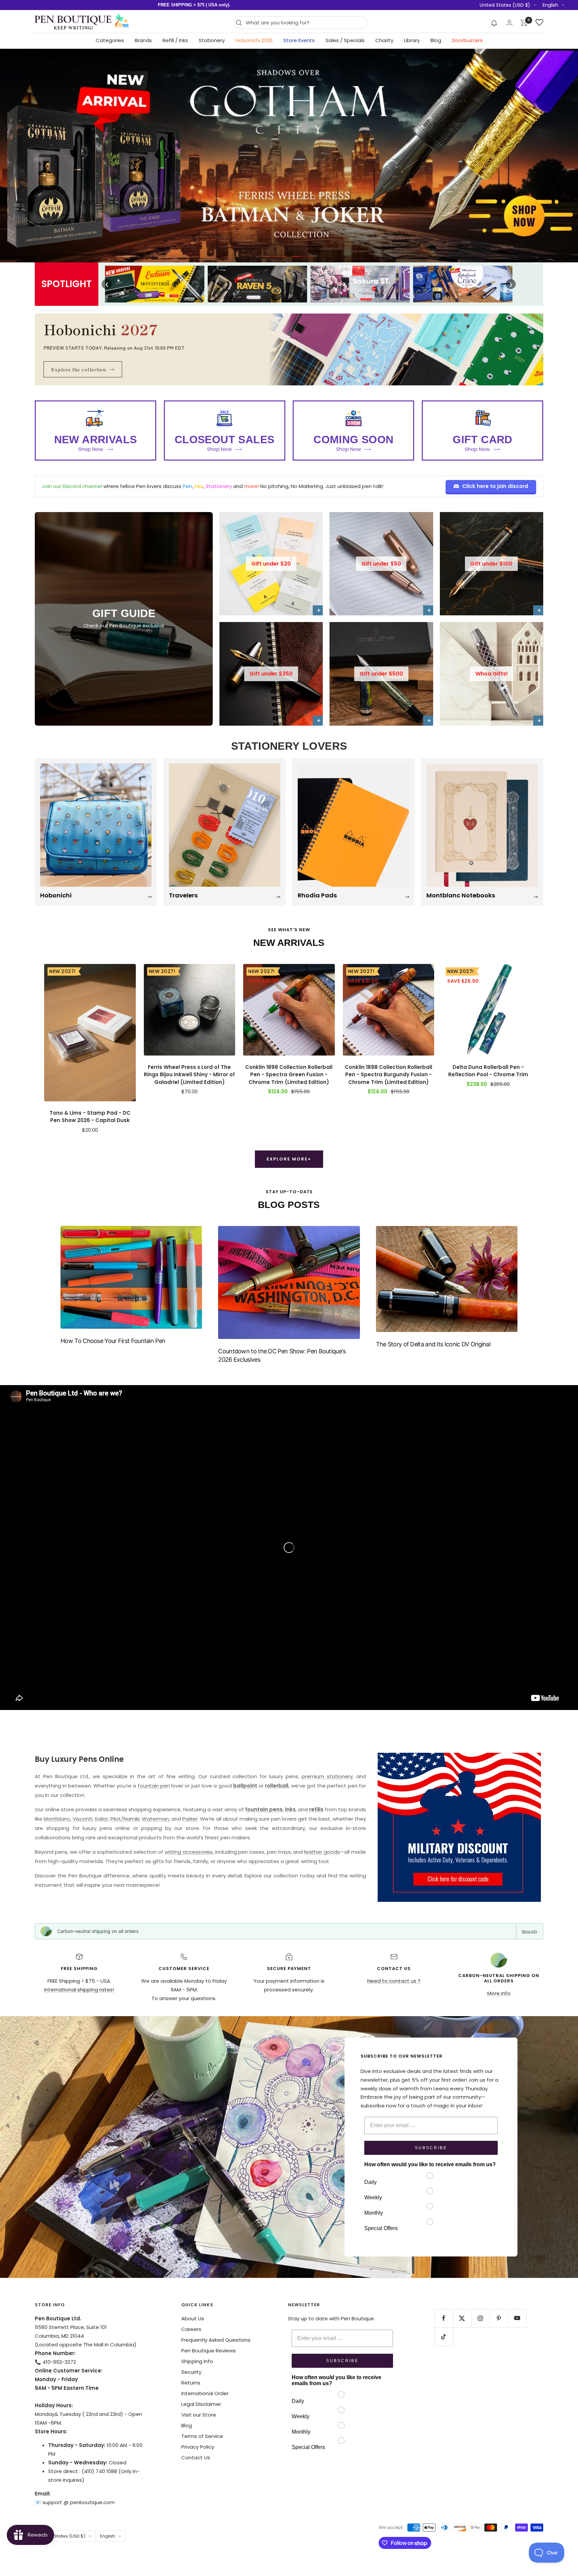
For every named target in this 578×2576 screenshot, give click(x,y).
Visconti (82, 1819)
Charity (384, 40)
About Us (193, 2318)
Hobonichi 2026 (254, 40)
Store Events (299, 40)
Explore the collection (83, 369)
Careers (191, 2329)
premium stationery (327, 1776)
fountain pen (154, 1786)
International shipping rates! (79, 1990)
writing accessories (188, 1852)
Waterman (155, 1819)
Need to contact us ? (394, 1981)
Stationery (212, 40)
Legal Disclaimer (201, 2404)
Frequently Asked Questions (216, 2340)
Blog (436, 40)
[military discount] (459, 1827)
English (550, 5)
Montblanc (57, 1819)
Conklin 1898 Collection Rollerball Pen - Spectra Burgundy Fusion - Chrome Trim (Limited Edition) (389, 1075)
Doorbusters (467, 40)
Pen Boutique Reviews (209, 2351)
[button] (494, 23)
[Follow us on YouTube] (517, 2318)
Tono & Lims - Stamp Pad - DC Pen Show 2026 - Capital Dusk (90, 1117)
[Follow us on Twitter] (462, 2318)
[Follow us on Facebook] (444, 2318)
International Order (205, 2393)
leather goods (322, 1852)
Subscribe (431, 2148)
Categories (110, 40)
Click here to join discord (495, 486)
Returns (191, 2383)
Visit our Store (199, 2415)
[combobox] (305, 23)
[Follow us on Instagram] (480, 2318)
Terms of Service (202, 2436)
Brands (143, 40)
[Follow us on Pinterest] (499, 2318)
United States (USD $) (505, 5)
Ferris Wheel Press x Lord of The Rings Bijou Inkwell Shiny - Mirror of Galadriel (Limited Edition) (189, 1075)
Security (191, 2372)
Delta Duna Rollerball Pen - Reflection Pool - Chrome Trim (488, 1071)
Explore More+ (289, 1159)
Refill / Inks (175, 40)
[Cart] (524, 23)
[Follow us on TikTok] (444, 2337)
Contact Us (196, 2458)
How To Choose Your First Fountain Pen (113, 1341)
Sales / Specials (345, 40)
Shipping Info (197, 2361)
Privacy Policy (198, 2447)
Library (412, 40)
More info (529, 1931)
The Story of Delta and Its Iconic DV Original (433, 1344)
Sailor (101, 1819)
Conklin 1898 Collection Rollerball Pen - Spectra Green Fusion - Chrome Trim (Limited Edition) (289, 1075)
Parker (190, 1819)
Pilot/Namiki (125, 1819)
